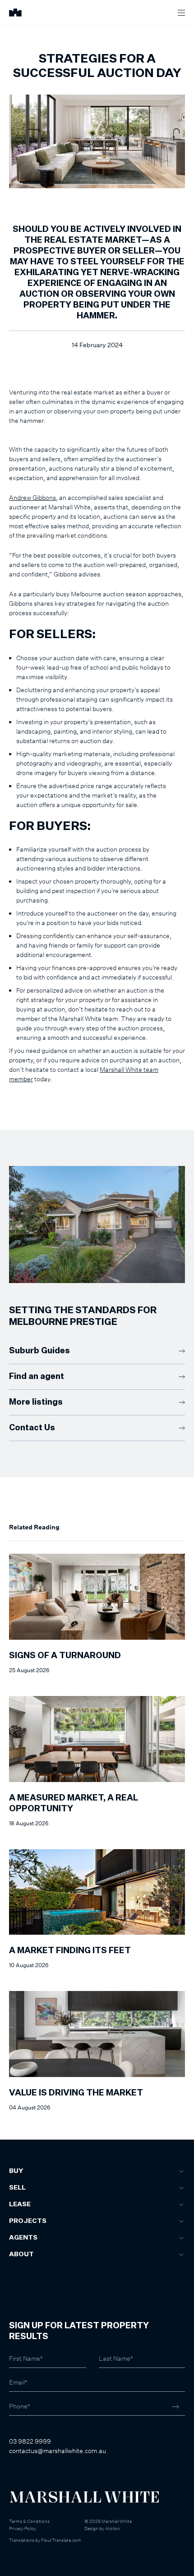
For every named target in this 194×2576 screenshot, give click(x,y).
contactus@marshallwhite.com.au (58, 2451)
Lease (20, 2204)
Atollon (113, 2528)
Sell (17, 2188)
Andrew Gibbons (32, 497)
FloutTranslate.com (61, 2540)
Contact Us (32, 1428)
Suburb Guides (39, 1351)
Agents (23, 2238)
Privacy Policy (23, 2528)
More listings (36, 1402)
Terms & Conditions (29, 2521)
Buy (16, 2171)
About (21, 2254)
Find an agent (37, 1377)
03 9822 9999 (30, 2441)
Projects (28, 2221)
